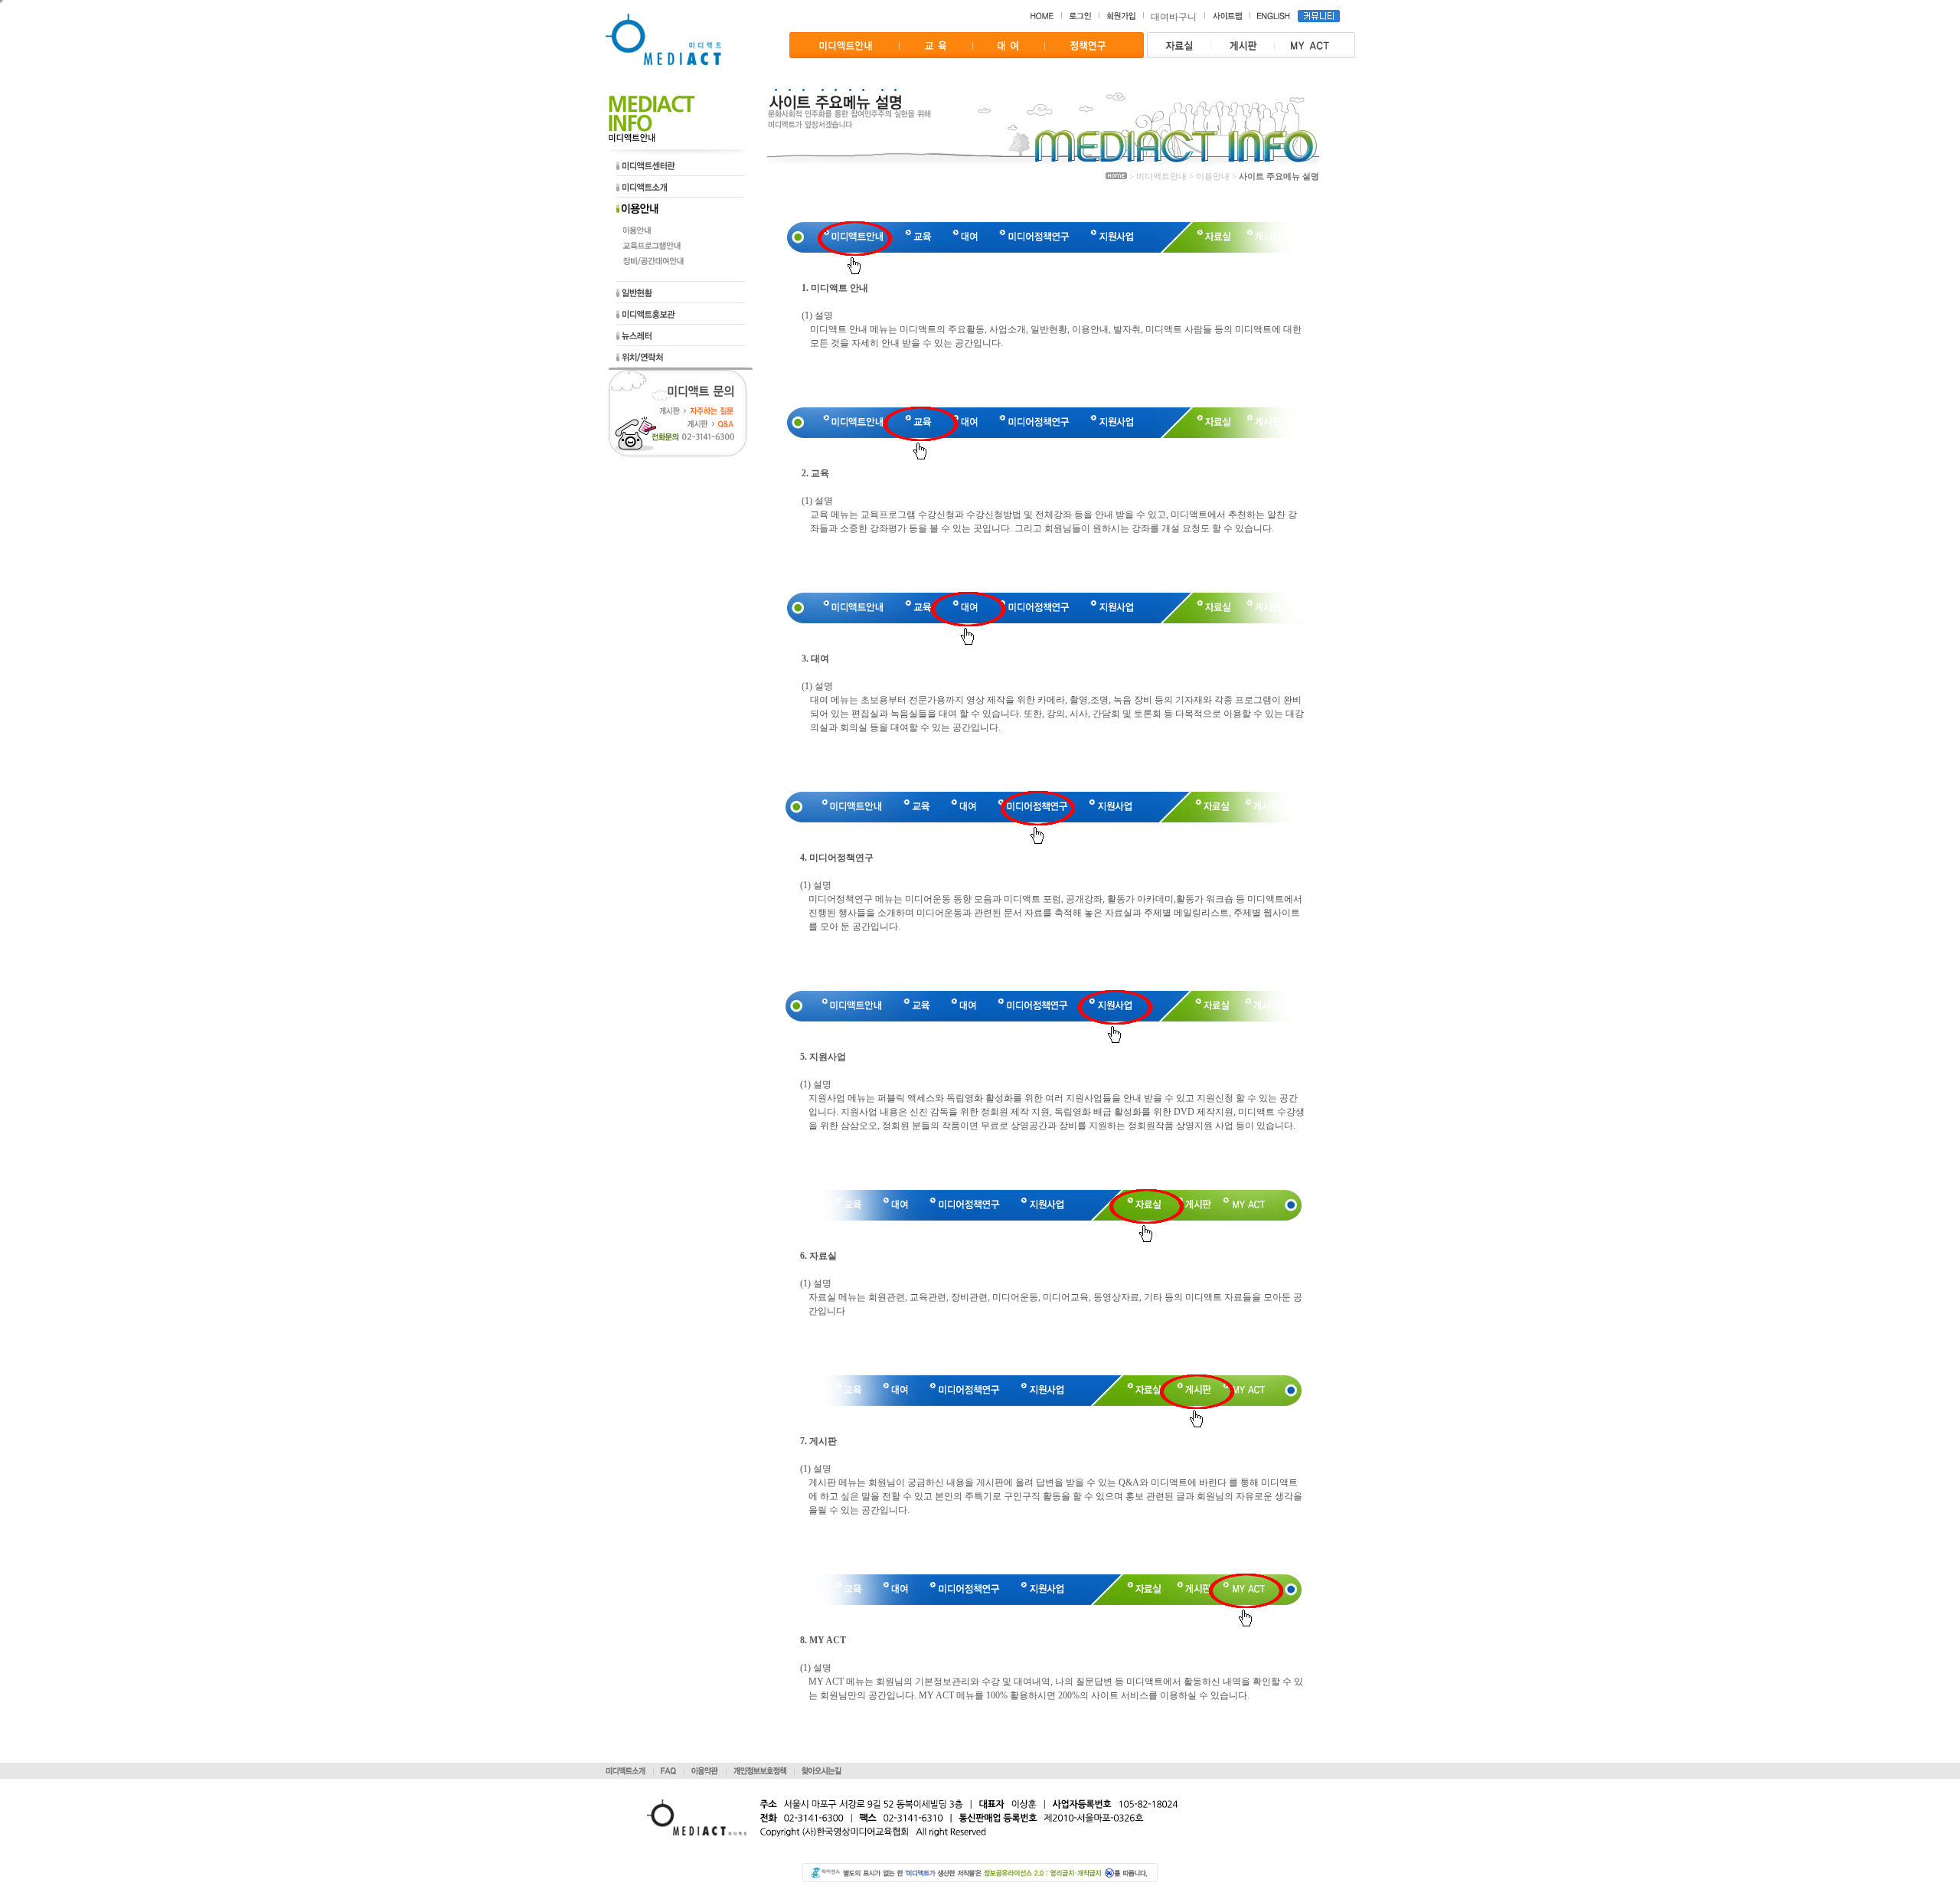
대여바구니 (1174, 17)
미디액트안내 (1161, 176)
